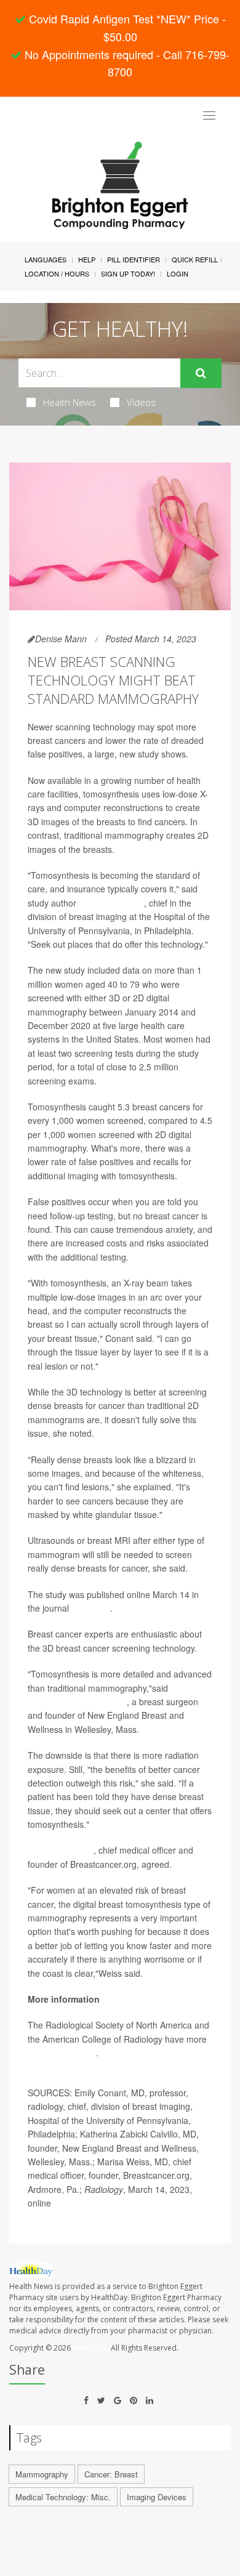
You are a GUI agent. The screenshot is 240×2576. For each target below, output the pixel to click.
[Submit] (201, 373)
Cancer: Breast (111, 2474)
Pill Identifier (134, 259)
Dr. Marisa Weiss (61, 1850)
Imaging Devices (157, 2497)
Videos (141, 402)
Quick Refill (195, 259)
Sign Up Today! (128, 273)
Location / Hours (57, 273)
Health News (70, 402)
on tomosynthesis (62, 2053)
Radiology (91, 1608)
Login (178, 273)
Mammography (42, 2474)
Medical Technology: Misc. (63, 2497)
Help (87, 259)
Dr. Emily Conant (111, 903)
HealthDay (91, 2348)
